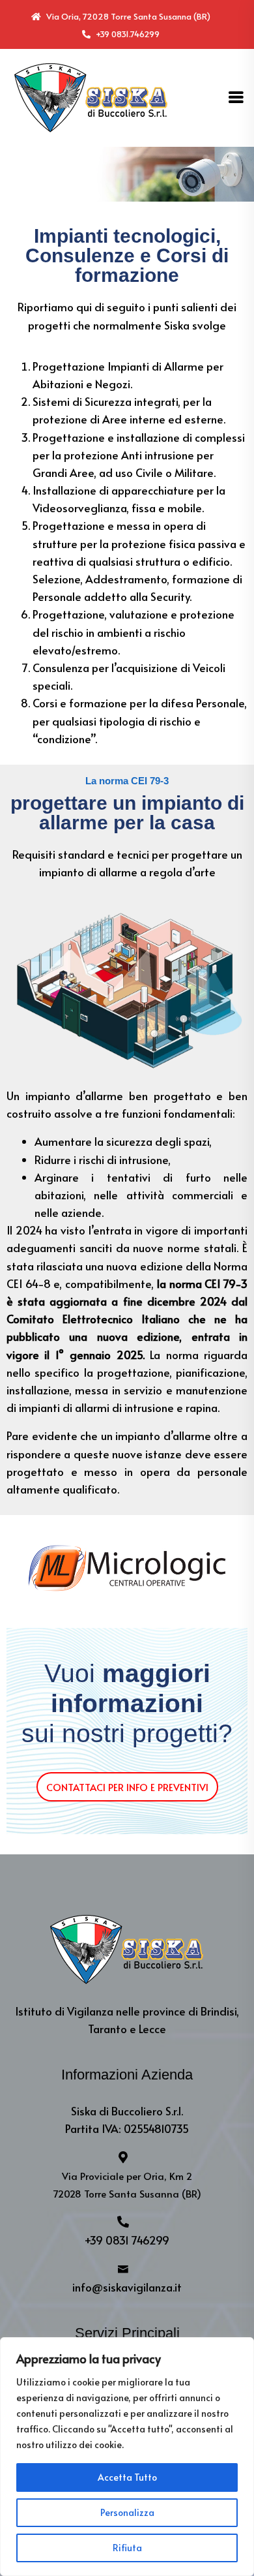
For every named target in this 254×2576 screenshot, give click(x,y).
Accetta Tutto (127, 2477)
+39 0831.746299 (127, 34)
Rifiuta (127, 2548)
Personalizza (127, 2512)
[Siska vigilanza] (91, 96)
